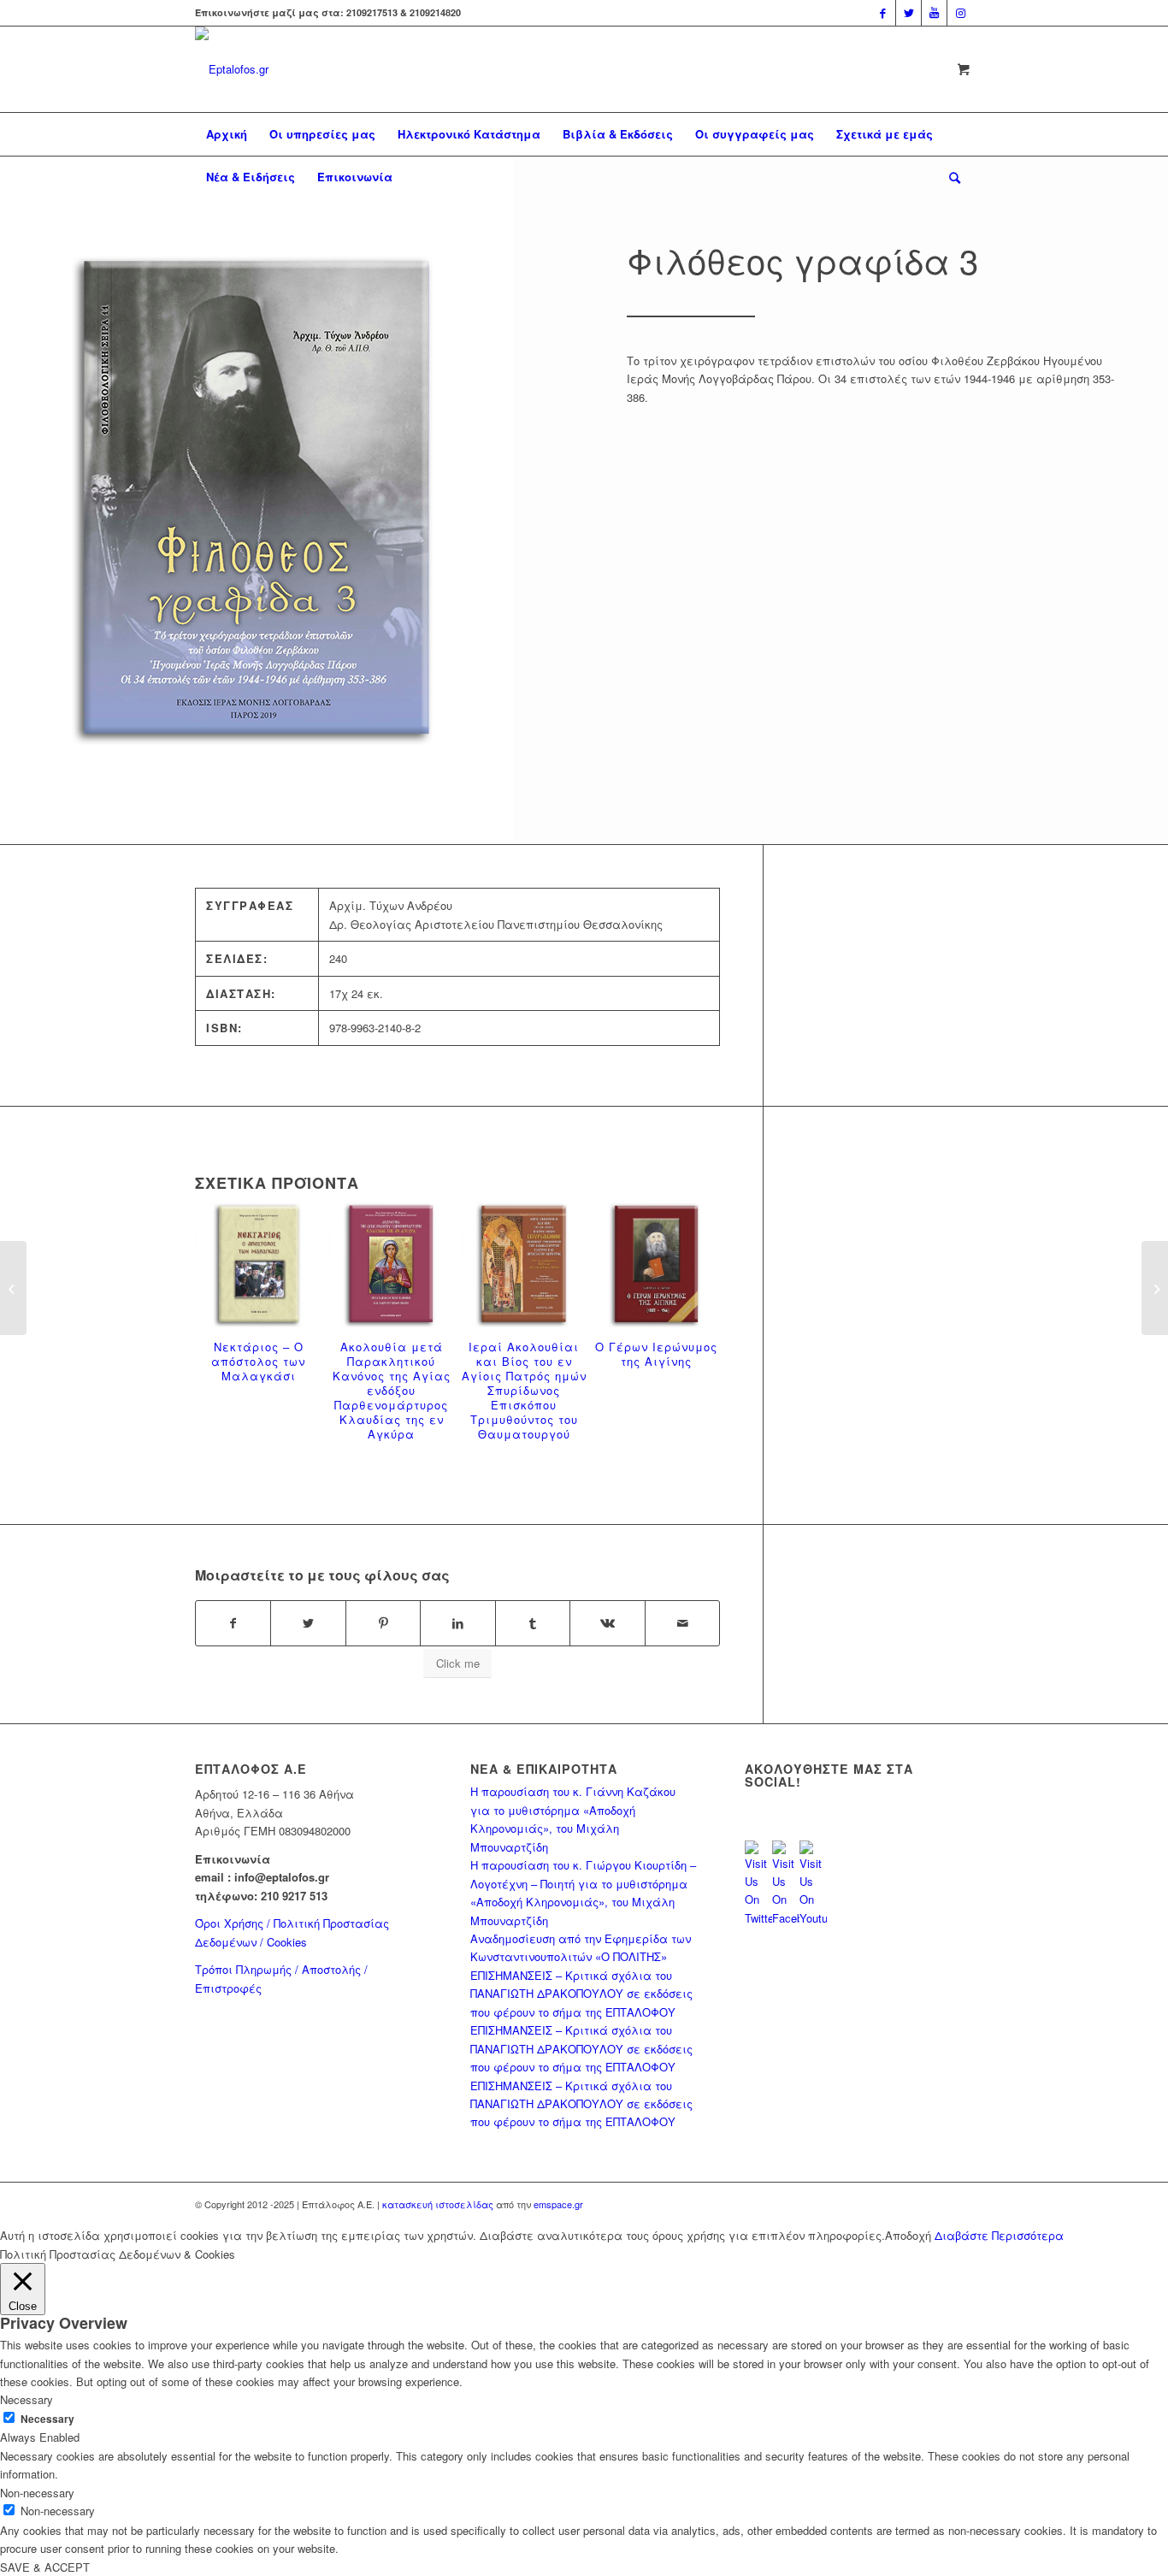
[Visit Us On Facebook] (786, 1918)
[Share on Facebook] (233, 1623)
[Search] (949, 177)
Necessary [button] (27, 2399)
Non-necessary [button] (37, 2493)
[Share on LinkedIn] (457, 1623)
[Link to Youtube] (934, 13)
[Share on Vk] (607, 1623)
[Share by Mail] (682, 1623)
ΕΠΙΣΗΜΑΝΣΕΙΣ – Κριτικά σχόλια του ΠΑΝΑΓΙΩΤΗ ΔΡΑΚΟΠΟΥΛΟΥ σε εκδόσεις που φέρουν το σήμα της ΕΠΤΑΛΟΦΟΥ (581, 1994)
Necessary (47, 2419)
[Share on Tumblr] (533, 1623)
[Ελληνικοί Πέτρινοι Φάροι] (1155, 1288)
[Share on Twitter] (308, 1623)
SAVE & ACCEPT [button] (45, 2567)
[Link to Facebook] (883, 13)
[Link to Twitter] (908, 13)
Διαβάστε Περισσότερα (999, 2235)
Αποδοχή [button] (908, 2235)
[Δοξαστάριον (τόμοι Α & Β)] (13, 1288)
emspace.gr (558, 2204)
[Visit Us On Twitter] (758, 1918)
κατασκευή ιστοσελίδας (438, 2204)
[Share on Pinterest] (383, 1623)
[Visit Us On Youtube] (813, 1918)
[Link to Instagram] (960, 13)
